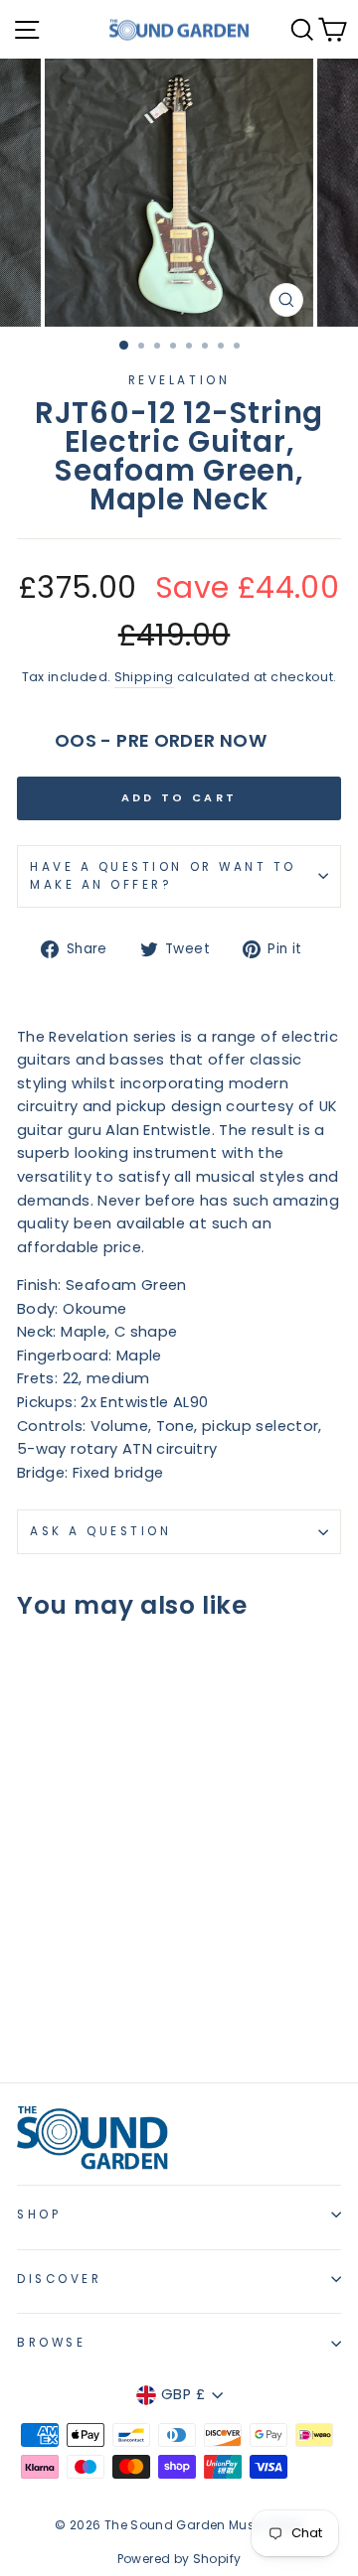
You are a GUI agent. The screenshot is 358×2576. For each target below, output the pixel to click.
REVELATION (179, 380)
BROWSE (51, 2343)
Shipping (144, 677)
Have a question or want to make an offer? (163, 876)
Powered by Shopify (179, 2559)
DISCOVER (59, 2279)
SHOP (39, 2215)
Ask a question (100, 1531)
